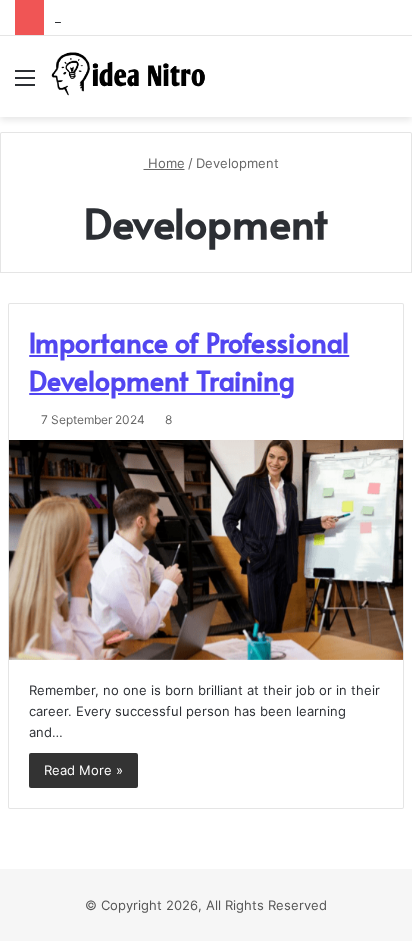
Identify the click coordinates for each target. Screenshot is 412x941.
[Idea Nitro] (130, 76)
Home (164, 163)
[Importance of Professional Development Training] (206, 549)
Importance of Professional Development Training (189, 361)
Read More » (83, 770)
